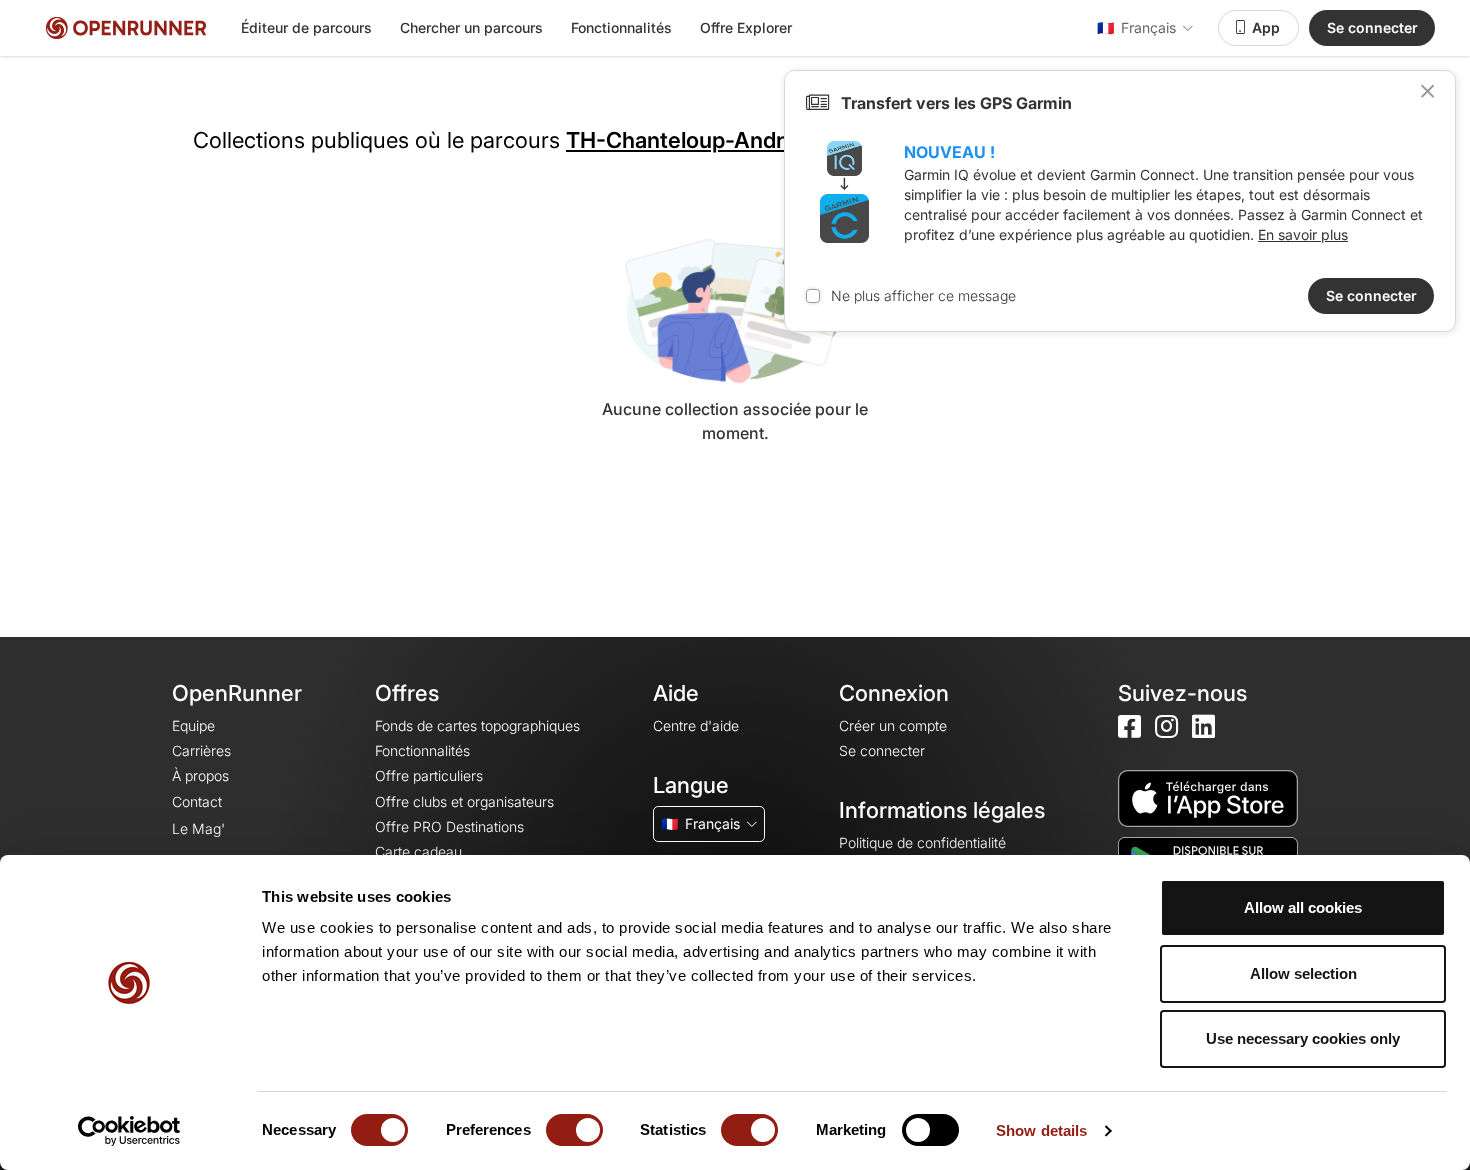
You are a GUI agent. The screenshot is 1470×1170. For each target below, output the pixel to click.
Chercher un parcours (471, 27)
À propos (200, 775)
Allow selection (1303, 973)
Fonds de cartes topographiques (477, 725)
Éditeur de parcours (306, 27)
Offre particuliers (429, 775)
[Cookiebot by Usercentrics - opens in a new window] (129, 1131)
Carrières (201, 750)
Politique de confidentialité (922, 842)
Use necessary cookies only (1303, 1038)
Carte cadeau (418, 851)
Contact (197, 801)
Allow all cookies (1303, 907)
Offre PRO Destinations (449, 826)
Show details (1041, 1130)
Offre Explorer (746, 27)
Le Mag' (198, 828)
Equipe (193, 725)
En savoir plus (1303, 234)
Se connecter (1372, 27)
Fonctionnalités (621, 27)
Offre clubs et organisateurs (464, 801)
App (1266, 27)
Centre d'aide (696, 725)
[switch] (574, 1130)
